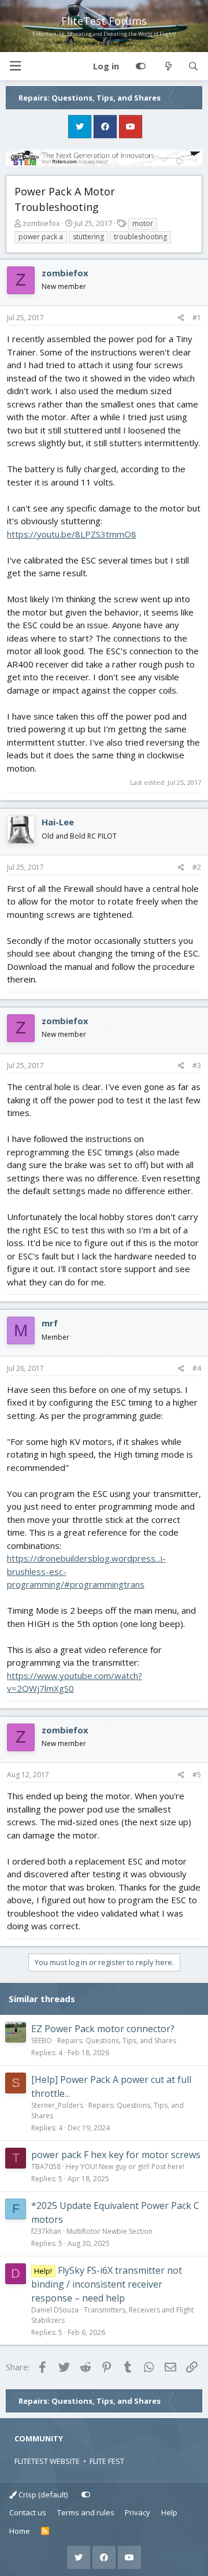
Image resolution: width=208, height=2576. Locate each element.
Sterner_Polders (57, 2105)
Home (20, 2531)
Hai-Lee (58, 822)
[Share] (181, 318)
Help (169, 2512)
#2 (197, 867)
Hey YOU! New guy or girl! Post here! (125, 2167)
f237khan (46, 2231)
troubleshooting (140, 237)
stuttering (88, 237)
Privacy (138, 2512)
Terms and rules (86, 2512)
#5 (197, 1775)
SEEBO (42, 2041)
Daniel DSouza (55, 2310)
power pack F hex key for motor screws (116, 2155)
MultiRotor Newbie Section (109, 2231)
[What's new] (168, 66)
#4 (197, 1368)
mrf (50, 1323)
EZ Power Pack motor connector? (103, 2029)
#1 (197, 318)
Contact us (28, 2512)
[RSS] (45, 2531)
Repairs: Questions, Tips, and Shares (117, 2041)
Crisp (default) (42, 2495)
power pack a (41, 237)
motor (143, 223)
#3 (197, 1065)
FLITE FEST (107, 2461)
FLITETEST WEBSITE (47, 2461)
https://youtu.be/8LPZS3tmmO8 (72, 534)
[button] (15, 66)
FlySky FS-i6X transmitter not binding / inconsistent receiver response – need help (107, 2284)
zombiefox (41, 223)
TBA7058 (46, 2167)
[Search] (193, 66)
